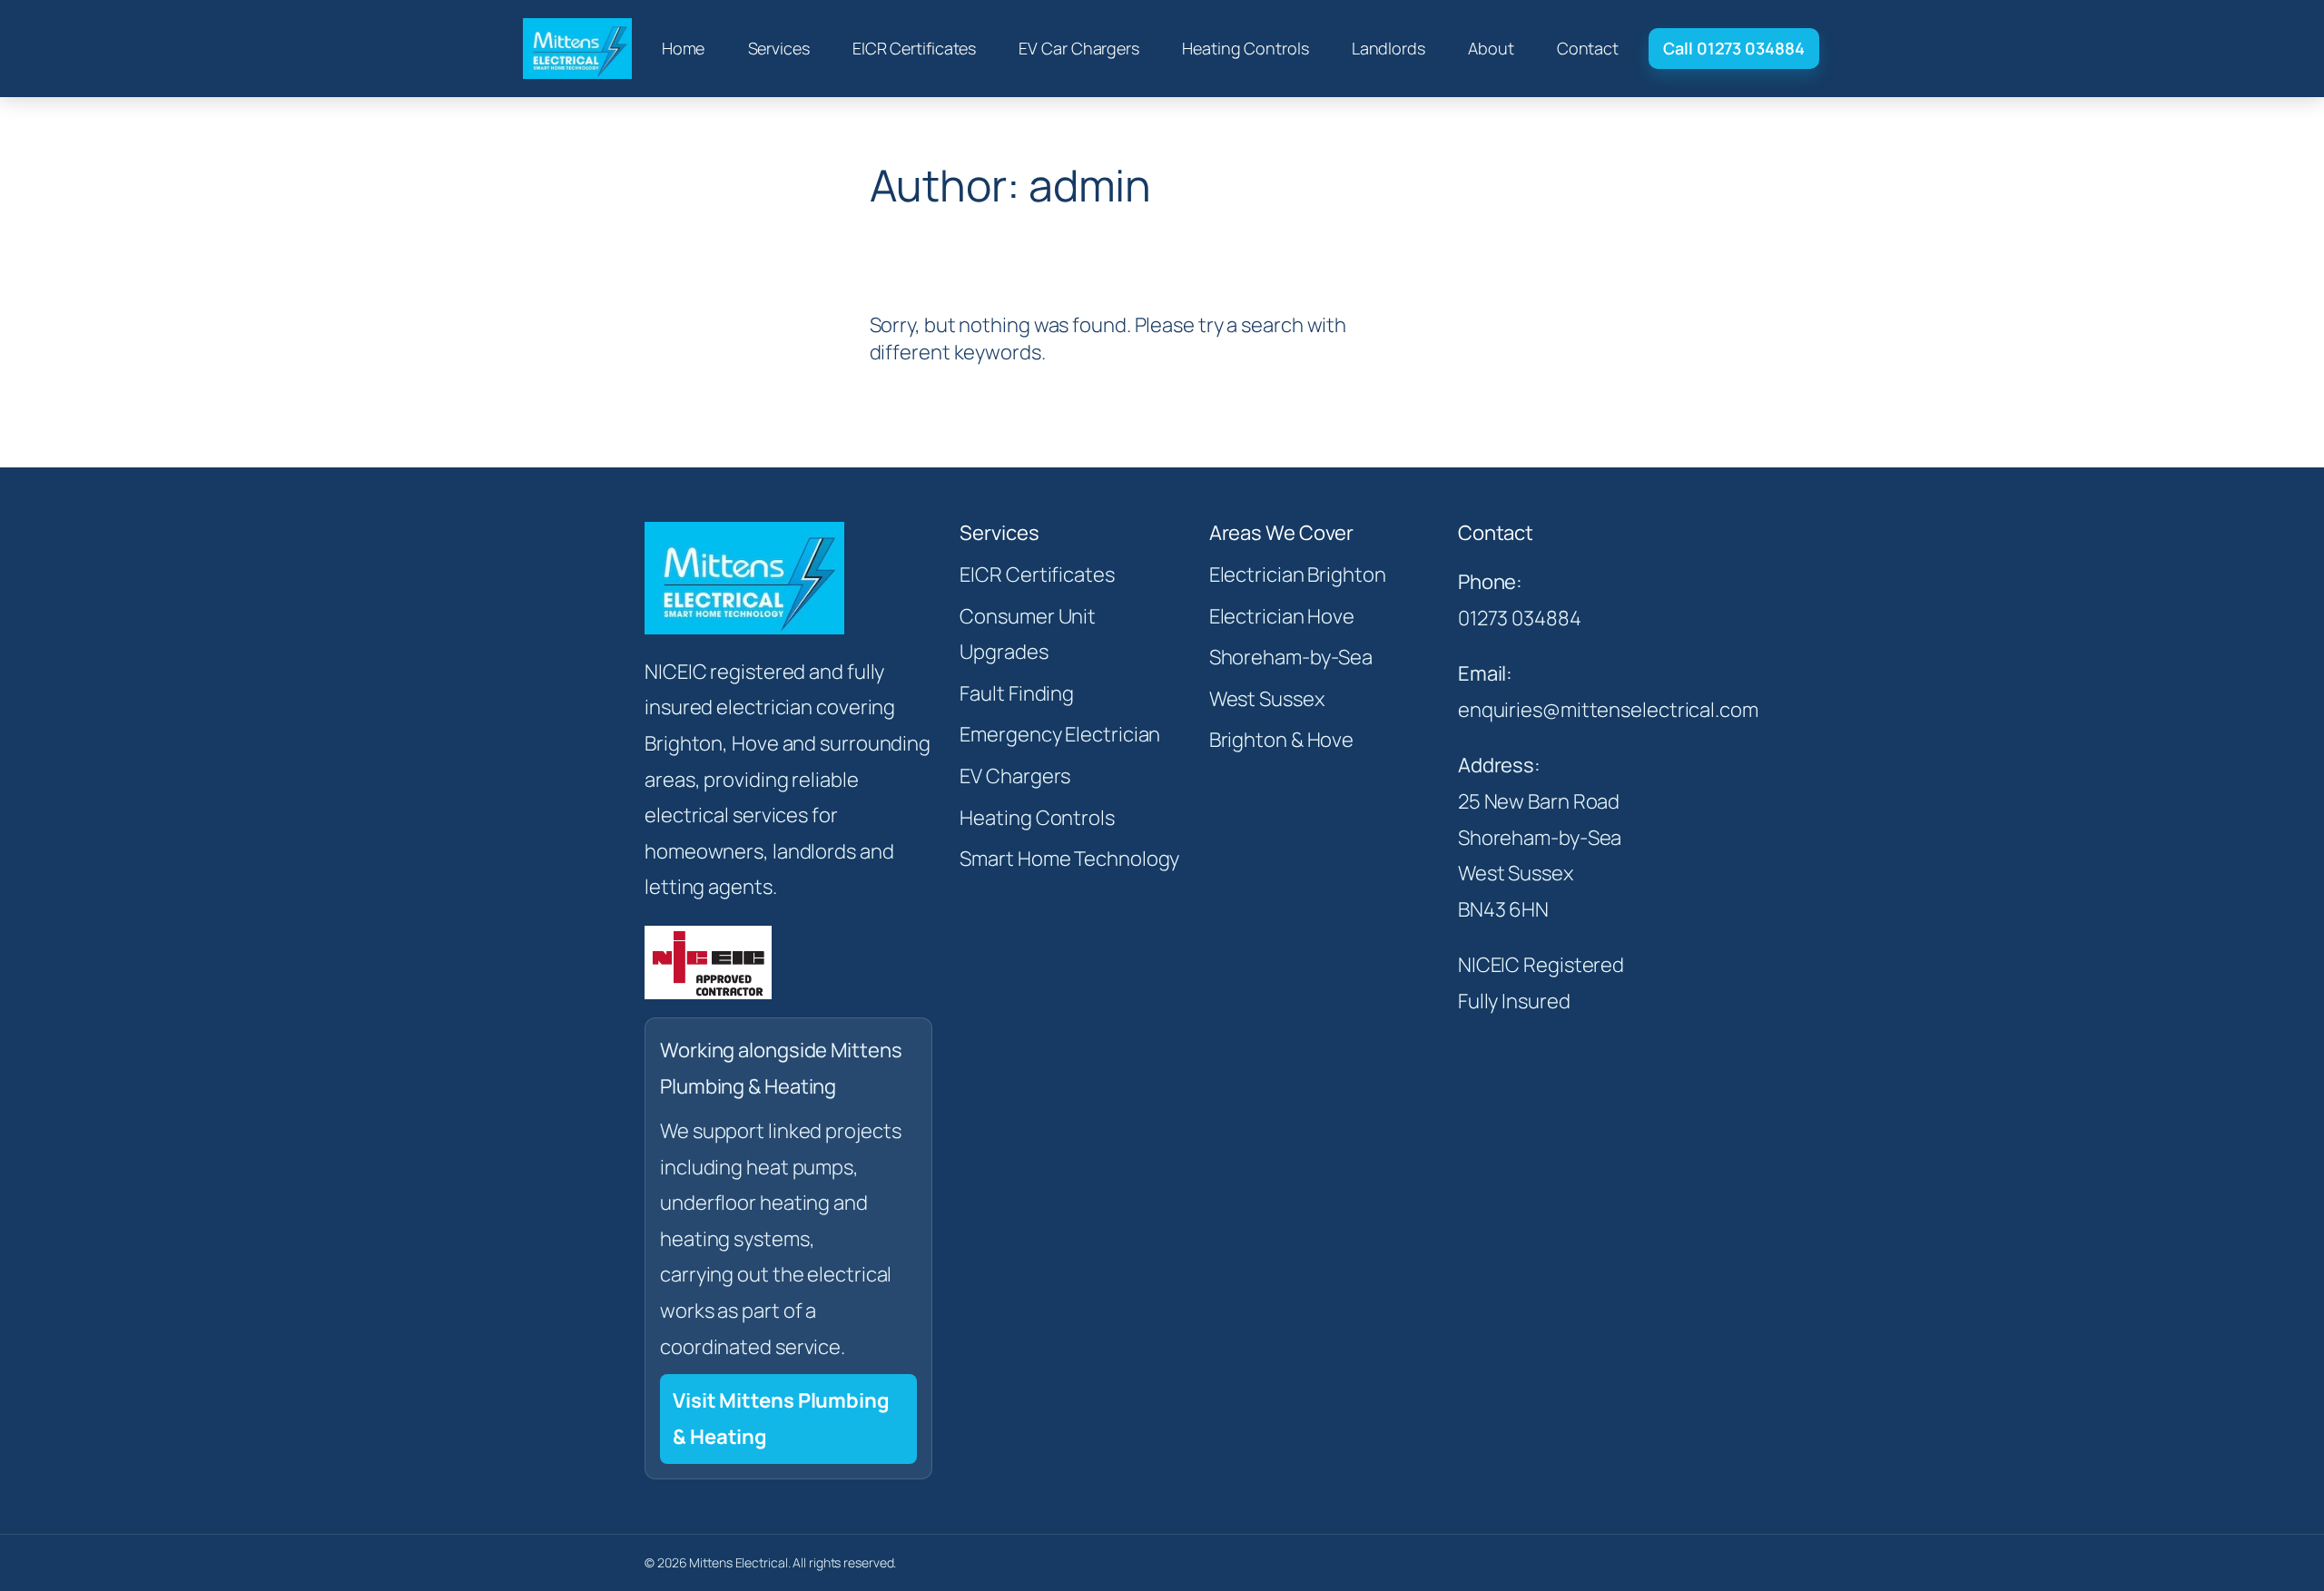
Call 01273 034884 (1733, 48)
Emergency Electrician (1060, 734)
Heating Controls (1037, 818)
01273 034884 (1520, 618)
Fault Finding (1017, 693)
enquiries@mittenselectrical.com (1608, 710)
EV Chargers (1015, 776)
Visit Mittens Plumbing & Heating (781, 1419)
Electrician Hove (1282, 616)
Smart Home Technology (1069, 859)
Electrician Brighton (1298, 575)
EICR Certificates (1037, 575)
